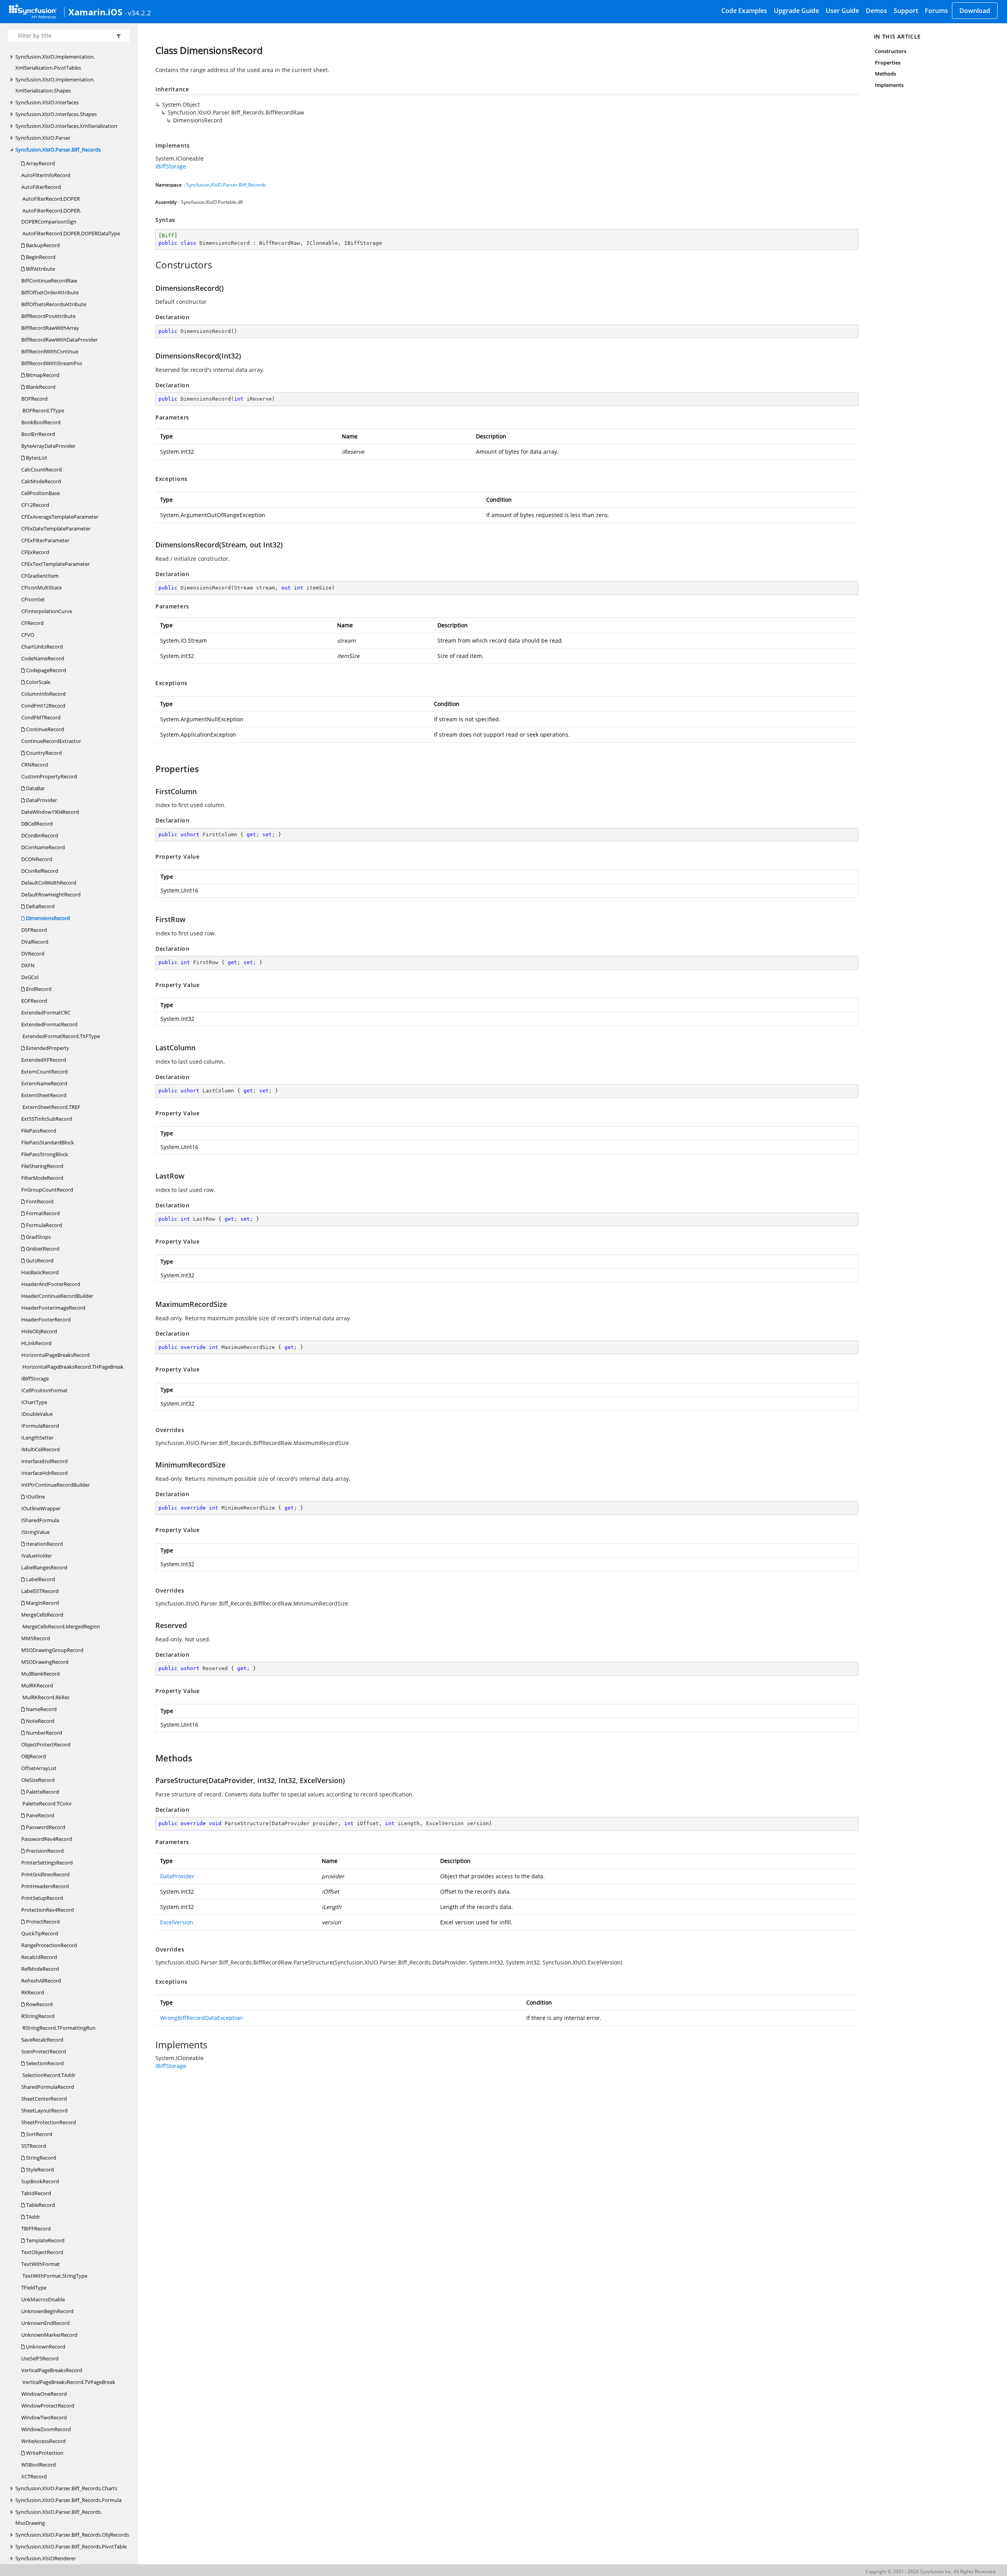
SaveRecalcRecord (42, 2040)
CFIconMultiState (41, 588)
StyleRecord (39, 2169)
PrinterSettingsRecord (47, 1863)
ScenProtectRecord (44, 2051)
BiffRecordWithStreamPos (52, 363)
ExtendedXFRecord (44, 1060)
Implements (889, 85)
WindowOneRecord (44, 2394)
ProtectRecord (42, 1922)
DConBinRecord (40, 835)
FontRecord (39, 1201)
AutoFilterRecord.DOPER (51, 199)
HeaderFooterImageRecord (53, 1308)
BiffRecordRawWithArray (50, 328)
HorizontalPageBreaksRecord (55, 1355)
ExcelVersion (177, 1922)
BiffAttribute (40, 269)
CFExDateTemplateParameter (56, 529)
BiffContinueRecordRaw (49, 281)
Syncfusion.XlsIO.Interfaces (47, 102)
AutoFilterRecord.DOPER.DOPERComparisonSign (51, 216)
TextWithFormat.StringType (54, 2276)
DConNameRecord (43, 847)
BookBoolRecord (41, 422)
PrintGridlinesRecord (45, 1874)
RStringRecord (38, 2016)
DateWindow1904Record (50, 812)
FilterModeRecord (42, 1178)
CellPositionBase (41, 493)
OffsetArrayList (39, 1768)
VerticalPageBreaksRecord (52, 2370)
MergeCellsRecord (42, 1615)
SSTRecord (34, 2146)
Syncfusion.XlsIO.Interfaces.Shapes (56, 114)
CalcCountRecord (41, 469)
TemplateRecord (45, 2240)
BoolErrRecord (38, 434)
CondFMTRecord (41, 717)
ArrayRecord (40, 163)
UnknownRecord (45, 2347)
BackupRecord (42, 245)
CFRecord (32, 623)
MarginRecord (42, 1603)
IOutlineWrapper (41, 1508)
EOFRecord (34, 1001)
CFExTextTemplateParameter (55, 564)
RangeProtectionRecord (49, 1945)
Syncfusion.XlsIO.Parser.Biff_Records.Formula (68, 2500)
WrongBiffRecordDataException (201, 2018)
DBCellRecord (37, 824)
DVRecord (33, 954)
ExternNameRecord (44, 1083)
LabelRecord (40, 1579)
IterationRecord (44, 1544)
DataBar (35, 788)
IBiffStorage (35, 1379)
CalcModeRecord (41, 481)
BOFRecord (34, 399)
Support (906, 11)
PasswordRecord (45, 1827)
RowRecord (39, 2004)
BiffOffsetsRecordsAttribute (54, 304)
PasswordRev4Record (47, 1839)
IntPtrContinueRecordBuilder (55, 1485)
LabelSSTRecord (40, 1591)
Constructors (891, 51)
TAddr (32, 2217)
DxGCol (30, 977)
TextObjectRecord (42, 2252)
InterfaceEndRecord (44, 1461)
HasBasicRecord (40, 1272)
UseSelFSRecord (40, 2358)
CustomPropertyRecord (49, 776)
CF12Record (35, 505)
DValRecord (35, 942)
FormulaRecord (43, 1225)
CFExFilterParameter (45, 540)
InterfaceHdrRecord (44, 1473)
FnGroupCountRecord (47, 1190)
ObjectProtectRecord (46, 1744)
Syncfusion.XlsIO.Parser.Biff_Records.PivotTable (71, 2546)
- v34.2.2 (138, 13)
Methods (885, 74)
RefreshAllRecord (41, 1981)
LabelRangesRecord (44, 1567)
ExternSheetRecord (44, 1095)
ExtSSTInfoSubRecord (47, 1119)
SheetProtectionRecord (49, 2122)
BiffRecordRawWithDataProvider (59, 340)
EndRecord (38, 989)
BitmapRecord (42, 375)
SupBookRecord (40, 2181)
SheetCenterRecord (44, 2099)
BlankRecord (40, 387)
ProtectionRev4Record (48, 1910)
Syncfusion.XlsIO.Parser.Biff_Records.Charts (66, 2488)
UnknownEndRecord (45, 2323)
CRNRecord (35, 765)
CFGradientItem (40, 576)
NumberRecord (43, 1733)
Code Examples (744, 11)
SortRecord (39, 2134)
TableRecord (40, 2205)
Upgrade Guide (796, 11)
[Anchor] (151, 265)
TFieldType (34, 2288)
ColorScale (38, 682)
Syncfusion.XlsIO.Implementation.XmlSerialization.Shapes (55, 85)
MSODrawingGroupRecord (52, 1650)
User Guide (842, 11)
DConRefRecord (40, 871)
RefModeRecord (40, 1969)
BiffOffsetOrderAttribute (50, 292)
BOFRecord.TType (43, 410)
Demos (876, 11)
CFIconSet (33, 599)
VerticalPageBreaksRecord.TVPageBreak (68, 2382)
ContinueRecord (44, 729)
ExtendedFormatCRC (46, 1013)
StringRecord (41, 2158)
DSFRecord (34, 930)
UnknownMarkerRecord (49, 2335)
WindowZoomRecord (46, 2429)
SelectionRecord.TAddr (48, 2075)
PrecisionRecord (44, 1851)
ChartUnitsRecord (42, 647)
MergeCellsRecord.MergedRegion (61, 1626)
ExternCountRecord (44, 1072)
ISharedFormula (40, 1520)
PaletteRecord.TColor (47, 1804)
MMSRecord (36, 1638)
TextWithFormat (41, 2264)
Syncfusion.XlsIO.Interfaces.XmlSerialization (66, 126)
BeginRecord (40, 257)
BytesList (36, 458)
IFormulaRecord (40, 1426)
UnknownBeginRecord (47, 2311)
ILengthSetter (37, 1438)
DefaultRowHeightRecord (51, 894)
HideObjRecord (39, 1331)
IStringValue (35, 1532)
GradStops (38, 1237)
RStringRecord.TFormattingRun (58, 2028)
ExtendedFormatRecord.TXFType (61, 1036)
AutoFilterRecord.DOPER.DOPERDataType (71, 233)
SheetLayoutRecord (44, 2110)
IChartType (34, 1402)
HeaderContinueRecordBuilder (57, 1296)
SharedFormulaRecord (48, 2087)
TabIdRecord (36, 2193)
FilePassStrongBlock (45, 1154)
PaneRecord (40, 1815)
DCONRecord (37, 859)
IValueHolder (37, 1556)
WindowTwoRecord (44, 2417)
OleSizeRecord (38, 1780)
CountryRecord (43, 753)
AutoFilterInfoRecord (46, 175)
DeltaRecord (40, 906)
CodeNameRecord (43, 658)
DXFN (28, 965)
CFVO (28, 635)
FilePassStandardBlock (48, 1142)
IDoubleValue (37, 1414)
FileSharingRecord (42, 1166)
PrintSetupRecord (42, 1898)
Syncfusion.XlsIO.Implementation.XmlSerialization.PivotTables (55, 62)
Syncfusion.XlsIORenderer (46, 2558)
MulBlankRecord (41, 1674)
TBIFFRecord (36, 2229)
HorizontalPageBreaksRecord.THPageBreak (72, 1367)
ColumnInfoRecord (43, 694)
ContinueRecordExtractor (51, 741)
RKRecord (33, 1992)
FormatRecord (42, 1213)
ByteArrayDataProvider (48, 446)
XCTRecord (34, 2476)
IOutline (35, 1497)
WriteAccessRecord (43, 2441)
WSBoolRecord (39, 2465)
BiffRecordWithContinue (50, 351)
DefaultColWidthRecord (49, 883)
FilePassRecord (39, 1131)
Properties (888, 63)
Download (975, 11)
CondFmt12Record (43, 706)
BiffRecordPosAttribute (48, 316)
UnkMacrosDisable (43, 2299)
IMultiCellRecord (41, 1449)
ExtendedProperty (47, 1048)
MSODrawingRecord (45, 1662)
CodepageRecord (45, 670)
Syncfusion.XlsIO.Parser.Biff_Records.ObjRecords (72, 2535)
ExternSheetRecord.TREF (51, 1107)
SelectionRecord (44, 2063)
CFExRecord (35, 552)
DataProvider (41, 800)
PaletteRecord (42, 1792)
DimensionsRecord (47, 918)
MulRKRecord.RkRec (45, 1697)
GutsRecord (39, 1260)
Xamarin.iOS (95, 12)
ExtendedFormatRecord (49, 1024)
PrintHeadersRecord (45, 1886)
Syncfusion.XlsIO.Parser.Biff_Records (58, 150)
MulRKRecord (37, 1685)
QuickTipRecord (40, 1933)
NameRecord (41, 1709)
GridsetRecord (42, 1249)
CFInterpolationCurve (47, 611)
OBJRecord (34, 1756)
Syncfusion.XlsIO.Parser (43, 138)
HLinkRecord (36, 1343)
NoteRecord (40, 1721)
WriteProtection (44, 2453)
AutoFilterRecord (41, 187)
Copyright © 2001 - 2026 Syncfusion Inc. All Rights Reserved (930, 2571)
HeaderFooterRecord (46, 1319)
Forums (936, 11)
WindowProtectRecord (48, 2406)
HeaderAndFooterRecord (51, 1284)
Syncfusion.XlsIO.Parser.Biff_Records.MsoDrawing (59, 2517)
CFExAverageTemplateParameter (60, 517)
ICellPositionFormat (44, 1390)
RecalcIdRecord (39, 1957)
